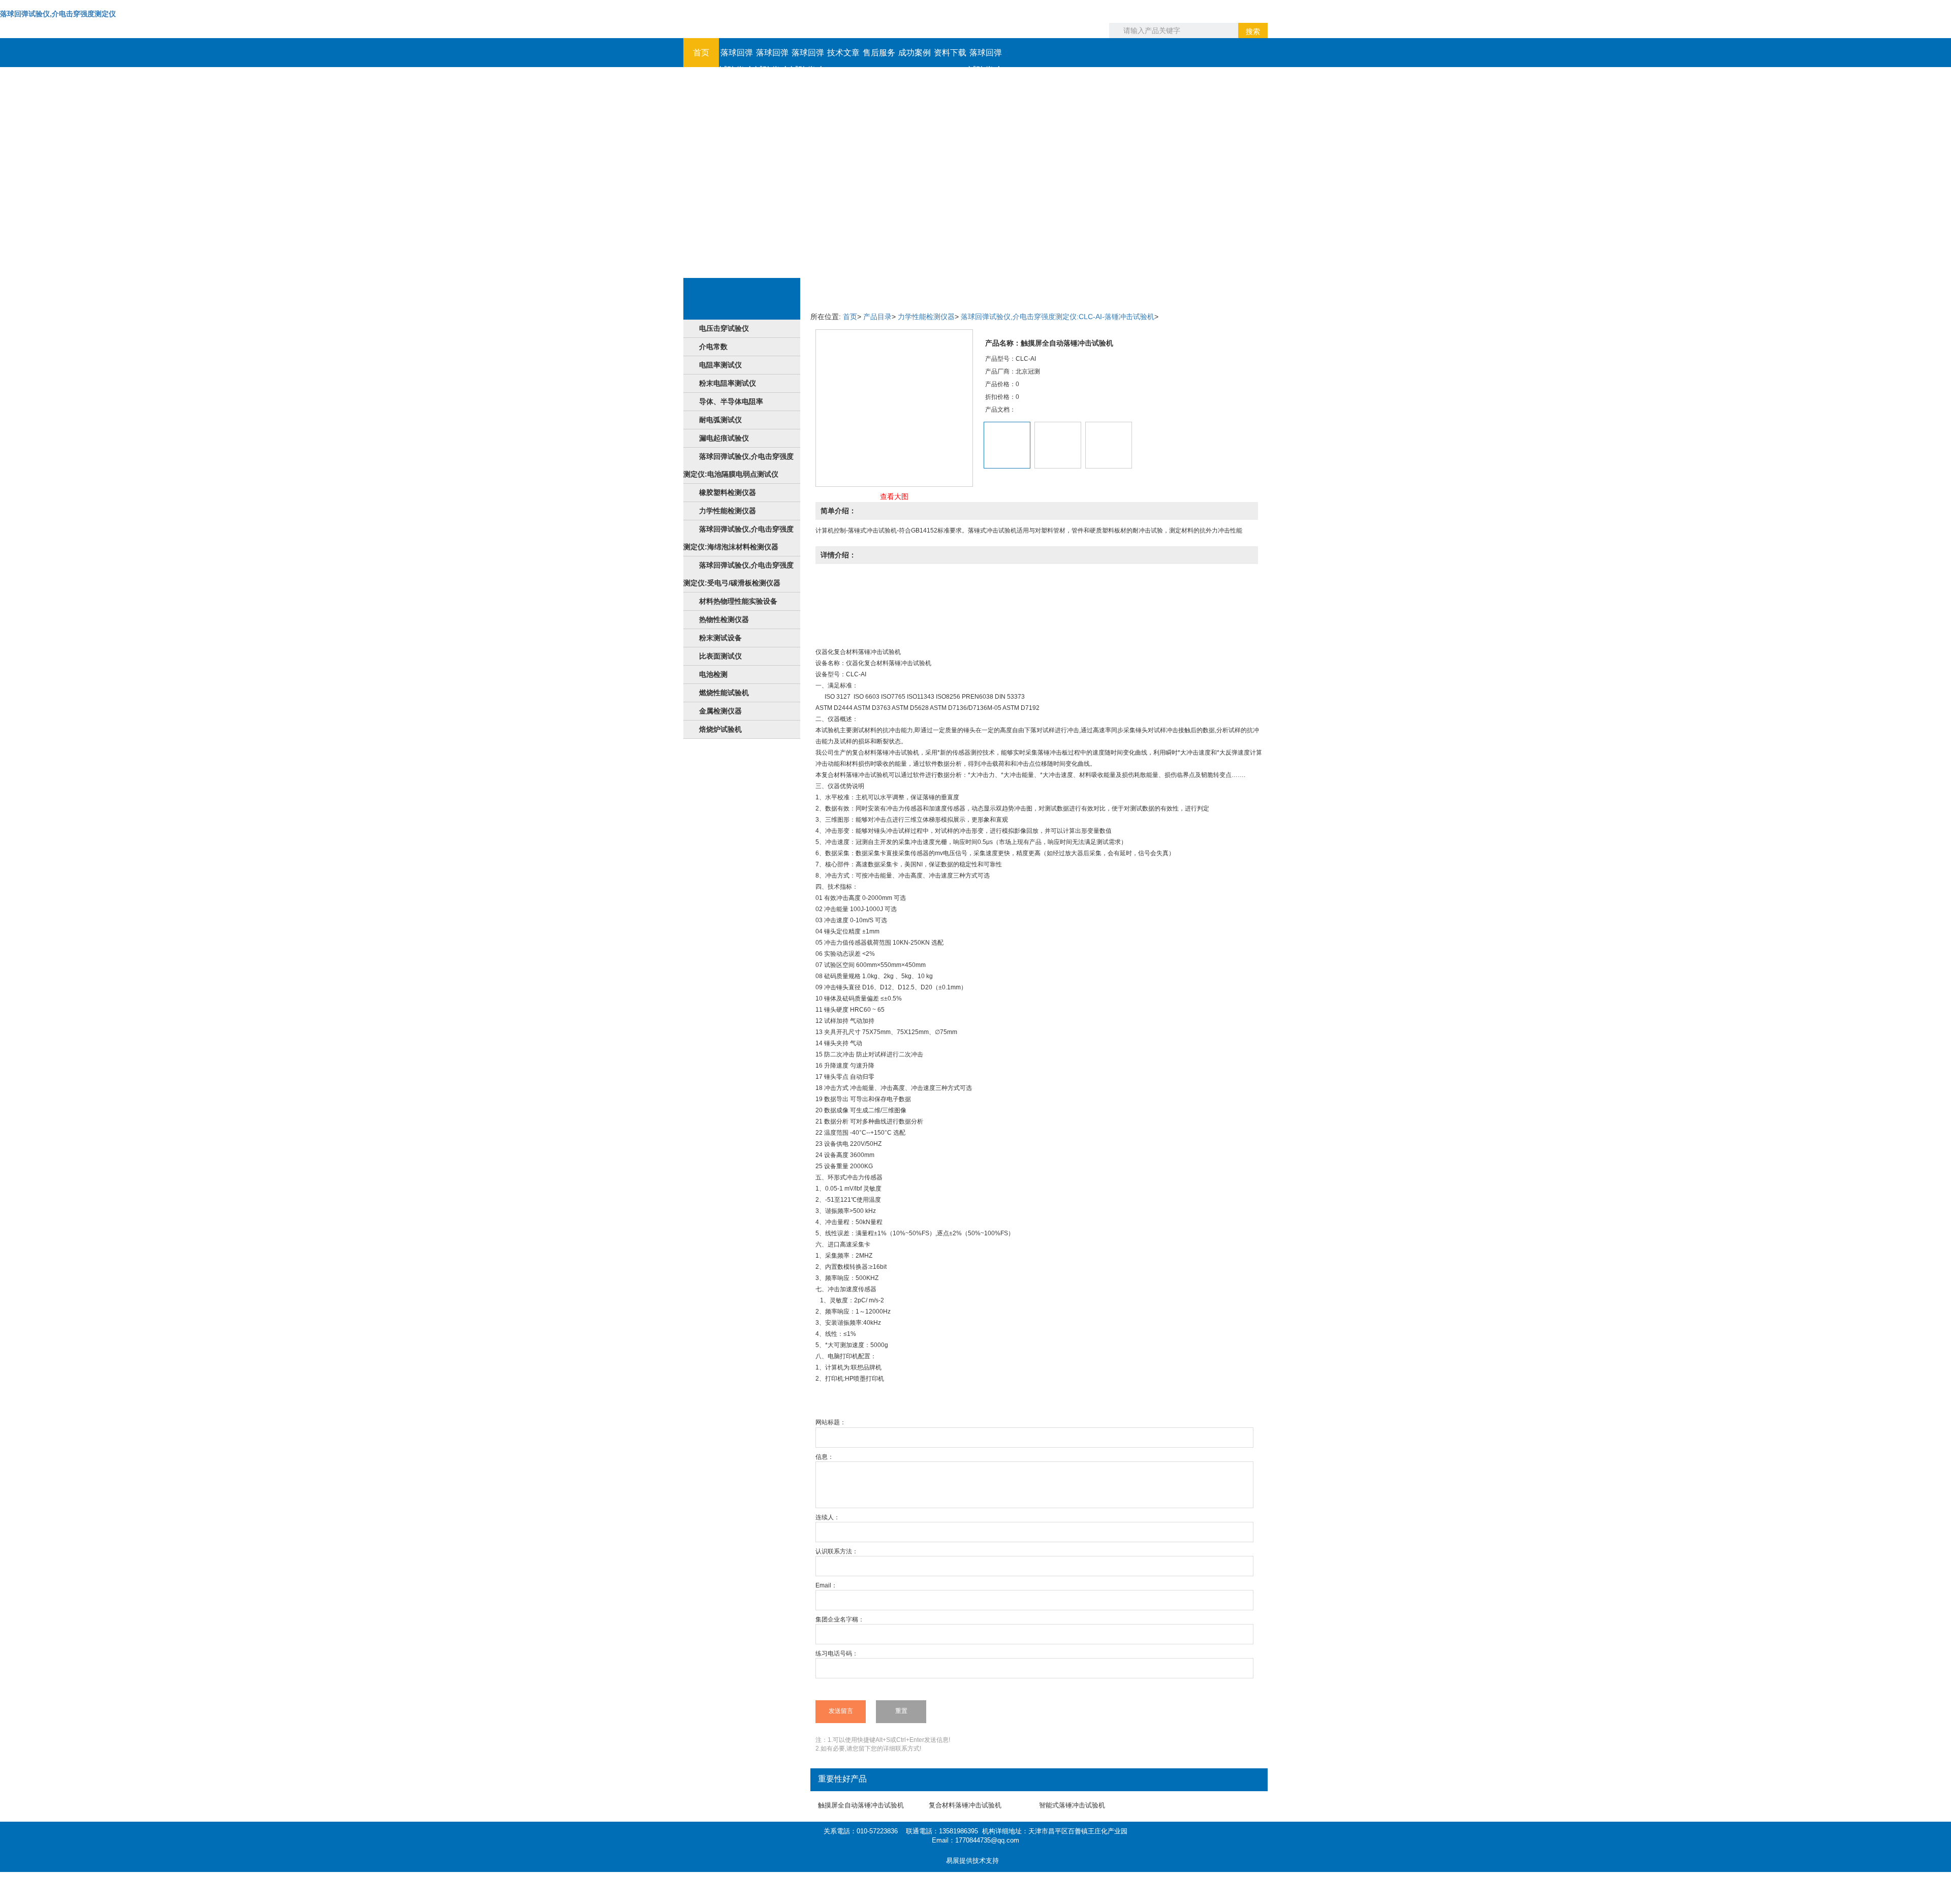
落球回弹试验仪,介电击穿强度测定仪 (58, 14)
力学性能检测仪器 (728, 511)
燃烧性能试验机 (724, 693)
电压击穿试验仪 (724, 328)
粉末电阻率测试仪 (728, 383)
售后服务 (879, 53)
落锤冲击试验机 (879, 652)
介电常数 (713, 347)
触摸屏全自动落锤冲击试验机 (861, 1805)
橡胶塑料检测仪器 (728, 492)
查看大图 (894, 496)
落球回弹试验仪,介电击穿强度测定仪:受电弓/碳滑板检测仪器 (738, 574)
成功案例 (915, 53)
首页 (701, 53)
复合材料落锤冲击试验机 (965, 1805)
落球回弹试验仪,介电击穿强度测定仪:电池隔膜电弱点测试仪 (738, 465)
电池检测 (713, 674)
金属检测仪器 (720, 711)
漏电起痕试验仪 (724, 438)
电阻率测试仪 (720, 365)
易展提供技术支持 (972, 1861)
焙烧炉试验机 (720, 729)
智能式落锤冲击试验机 (1072, 1805)
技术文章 (843, 53)
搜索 (1253, 32)
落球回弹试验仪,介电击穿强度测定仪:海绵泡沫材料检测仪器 (738, 538)
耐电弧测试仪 (720, 420)
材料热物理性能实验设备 (738, 601)
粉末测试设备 (720, 638)
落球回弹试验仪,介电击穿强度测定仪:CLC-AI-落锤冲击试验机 (1058, 317)
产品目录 (877, 317)
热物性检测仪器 (724, 619)
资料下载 (950, 53)
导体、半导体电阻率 (731, 401)
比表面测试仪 (720, 656)
